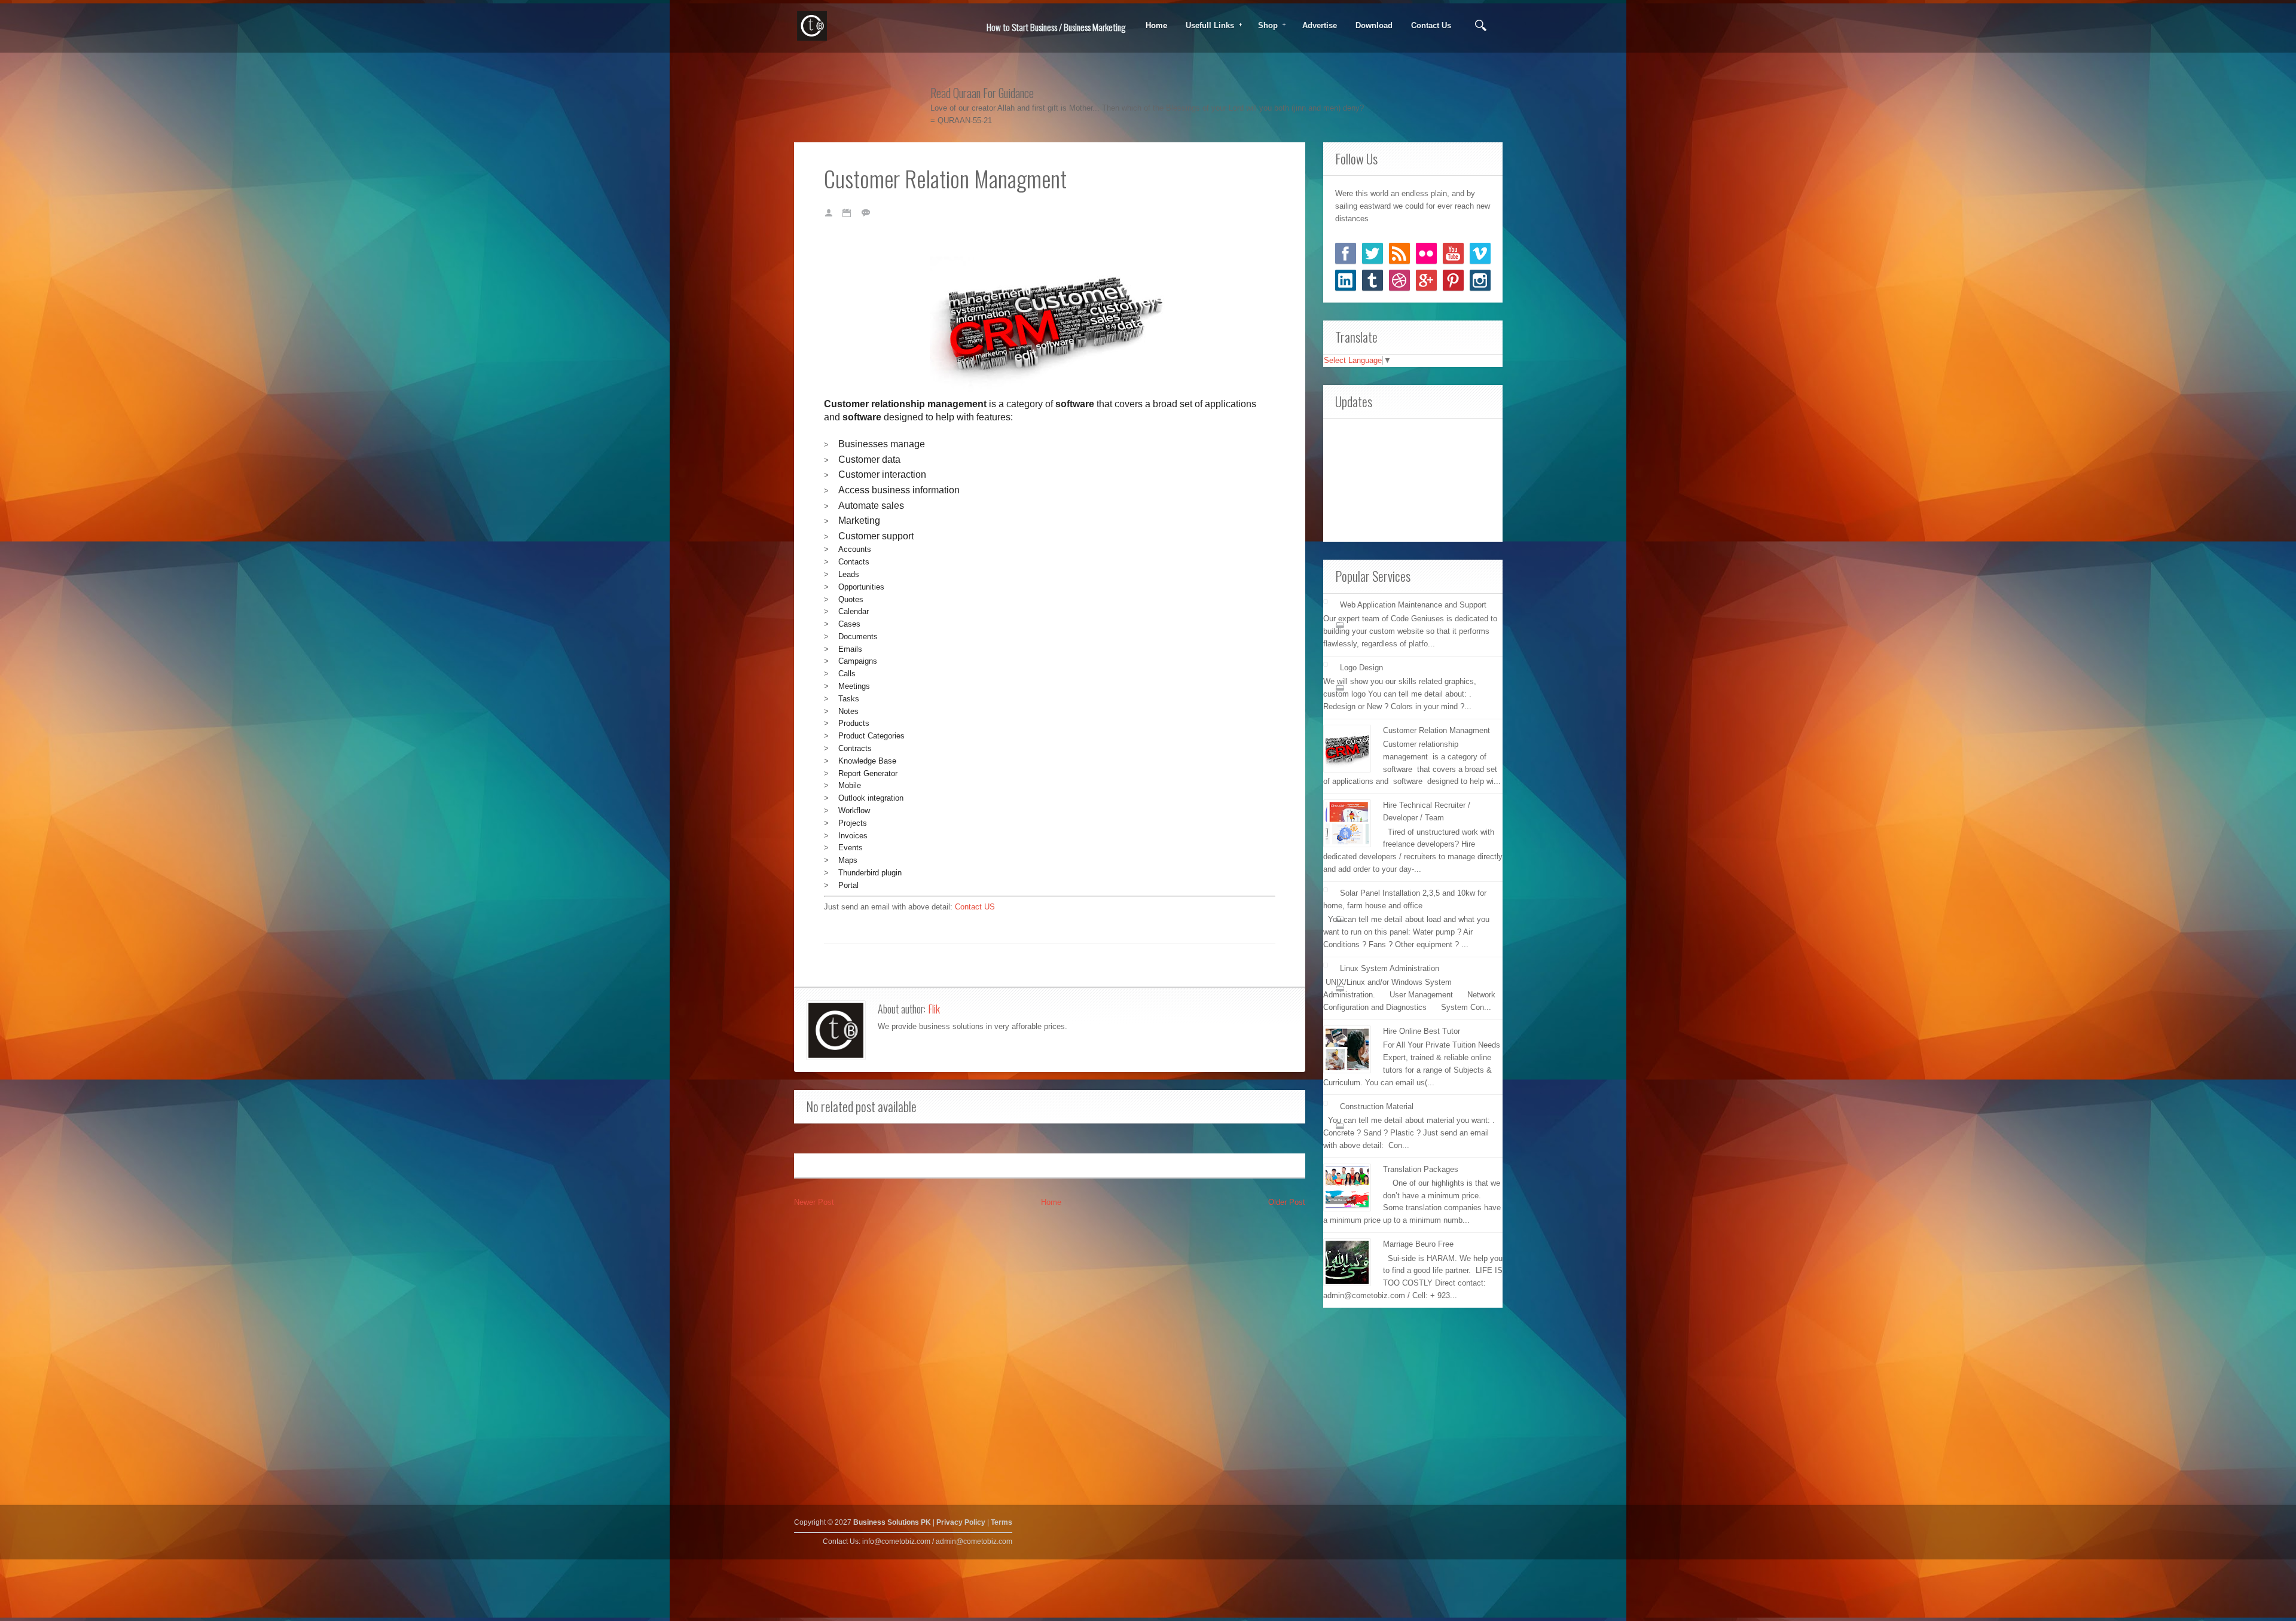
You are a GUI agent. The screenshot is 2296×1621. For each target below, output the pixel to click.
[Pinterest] (1453, 280)
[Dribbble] (1399, 280)
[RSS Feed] (1399, 253)
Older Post (1287, 1202)
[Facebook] (1346, 253)
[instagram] (1480, 280)
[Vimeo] (1480, 253)
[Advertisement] (1413, 478)
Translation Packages (1421, 1169)
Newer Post (814, 1202)
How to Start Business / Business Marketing (1056, 27)
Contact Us (1431, 25)
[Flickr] (1426, 253)
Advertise (1320, 25)
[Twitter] (1373, 253)
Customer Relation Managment (1436, 730)
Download (1374, 25)
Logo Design (1361, 668)
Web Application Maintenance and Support (1413, 605)
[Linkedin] (1346, 280)
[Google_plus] (1426, 280)
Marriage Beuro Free (1418, 1244)
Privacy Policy (961, 1522)
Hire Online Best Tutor (1422, 1031)
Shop (1264, 26)
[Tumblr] (1373, 280)
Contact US (975, 907)
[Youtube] (1453, 253)
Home (1156, 25)
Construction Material (1377, 1106)
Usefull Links (1206, 26)
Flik (934, 1009)
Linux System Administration (1390, 968)
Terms (1002, 1522)
